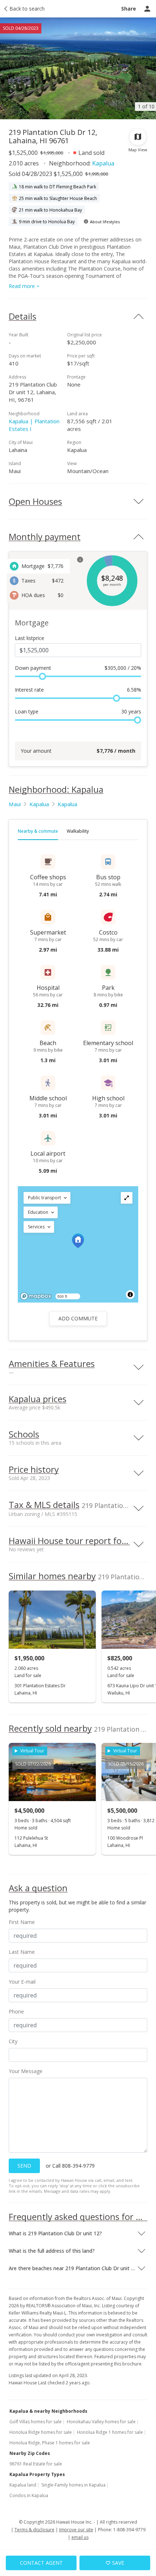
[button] (47, 1198)
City (13, 2041)
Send (24, 2166)
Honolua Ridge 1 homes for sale (110, 2432)
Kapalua (103, 163)
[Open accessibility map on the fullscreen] (127, 1198)
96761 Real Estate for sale (36, 2464)
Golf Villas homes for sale (36, 2422)
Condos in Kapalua (29, 2495)
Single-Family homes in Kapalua (73, 2485)
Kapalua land (23, 2485)
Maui (15, 804)
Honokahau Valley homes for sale (101, 2422)
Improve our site (76, 2530)
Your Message (26, 2071)
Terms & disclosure (34, 2530)
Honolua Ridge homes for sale (41, 2432)
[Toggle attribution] (130, 1295)
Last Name (22, 1952)
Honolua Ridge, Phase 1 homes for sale (50, 2443)
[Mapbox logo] (36, 1296)
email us (80, 2537)
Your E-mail (22, 1982)
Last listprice (30, 638)
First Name (22, 1922)
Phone (16, 2011)
